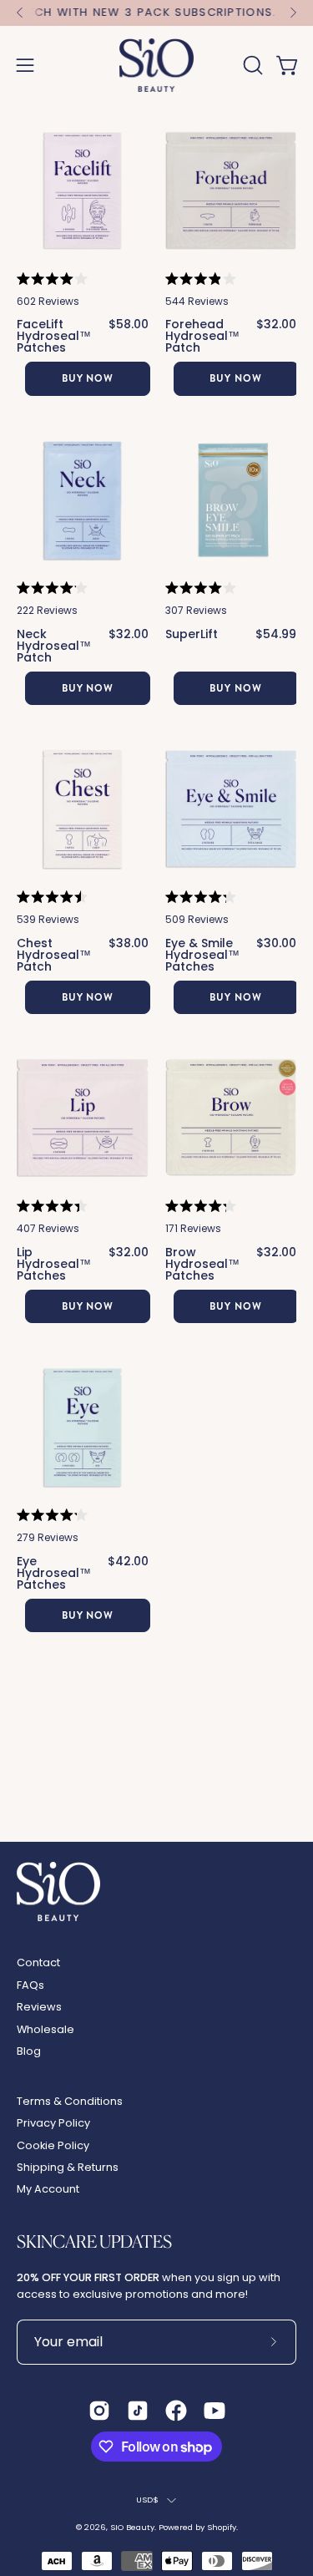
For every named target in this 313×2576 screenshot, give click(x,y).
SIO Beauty (132, 2527)
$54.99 (276, 634)
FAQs (30, 1985)
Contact (38, 1962)
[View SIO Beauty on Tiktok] (138, 2411)
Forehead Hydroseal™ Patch (202, 336)
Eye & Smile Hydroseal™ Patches (202, 955)
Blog (29, 2051)
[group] (156, 13)
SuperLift (192, 634)
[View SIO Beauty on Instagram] (99, 2411)
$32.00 (276, 325)
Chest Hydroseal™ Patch (54, 955)
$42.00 (128, 1562)
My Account (48, 2189)
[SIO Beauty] (157, 65)
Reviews (39, 2007)
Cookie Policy (53, 2145)
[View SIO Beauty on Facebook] (176, 2411)
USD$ (148, 2500)
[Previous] (20, 13)
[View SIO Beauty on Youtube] (215, 2411)
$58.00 (129, 325)
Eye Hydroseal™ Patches (54, 1573)
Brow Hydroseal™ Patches (202, 1264)
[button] (251, 65)
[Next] (293, 13)
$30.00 (276, 944)
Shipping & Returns (68, 2167)
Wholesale (45, 2029)
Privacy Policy (53, 2123)
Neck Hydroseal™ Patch (54, 646)
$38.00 (129, 944)
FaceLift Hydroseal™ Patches (54, 336)
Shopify (222, 2527)
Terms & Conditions (70, 2101)
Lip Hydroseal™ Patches (54, 1264)
